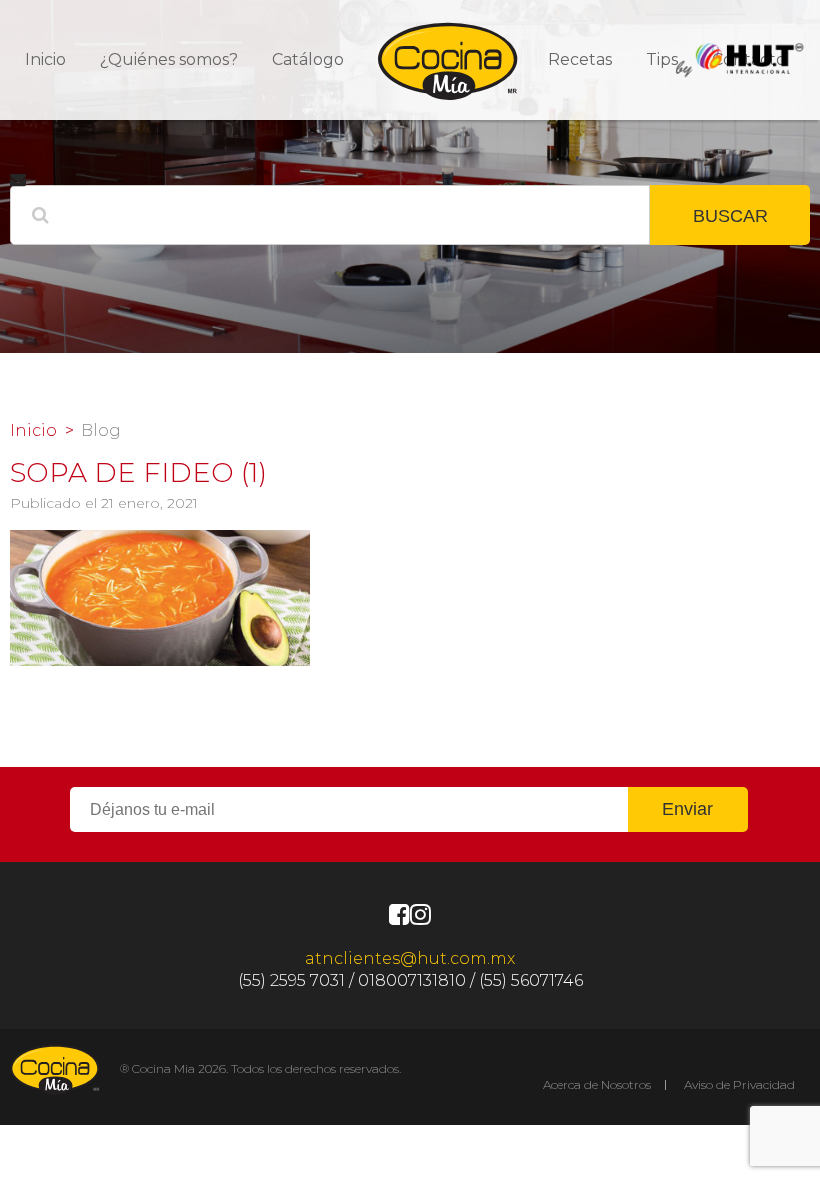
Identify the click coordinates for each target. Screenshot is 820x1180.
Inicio (45, 59)
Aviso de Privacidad (739, 1084)
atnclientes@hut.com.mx (410, 958)
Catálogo (308, 59)
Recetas (580, 59)
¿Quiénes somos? (169, 59)
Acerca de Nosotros (597, 1084)
